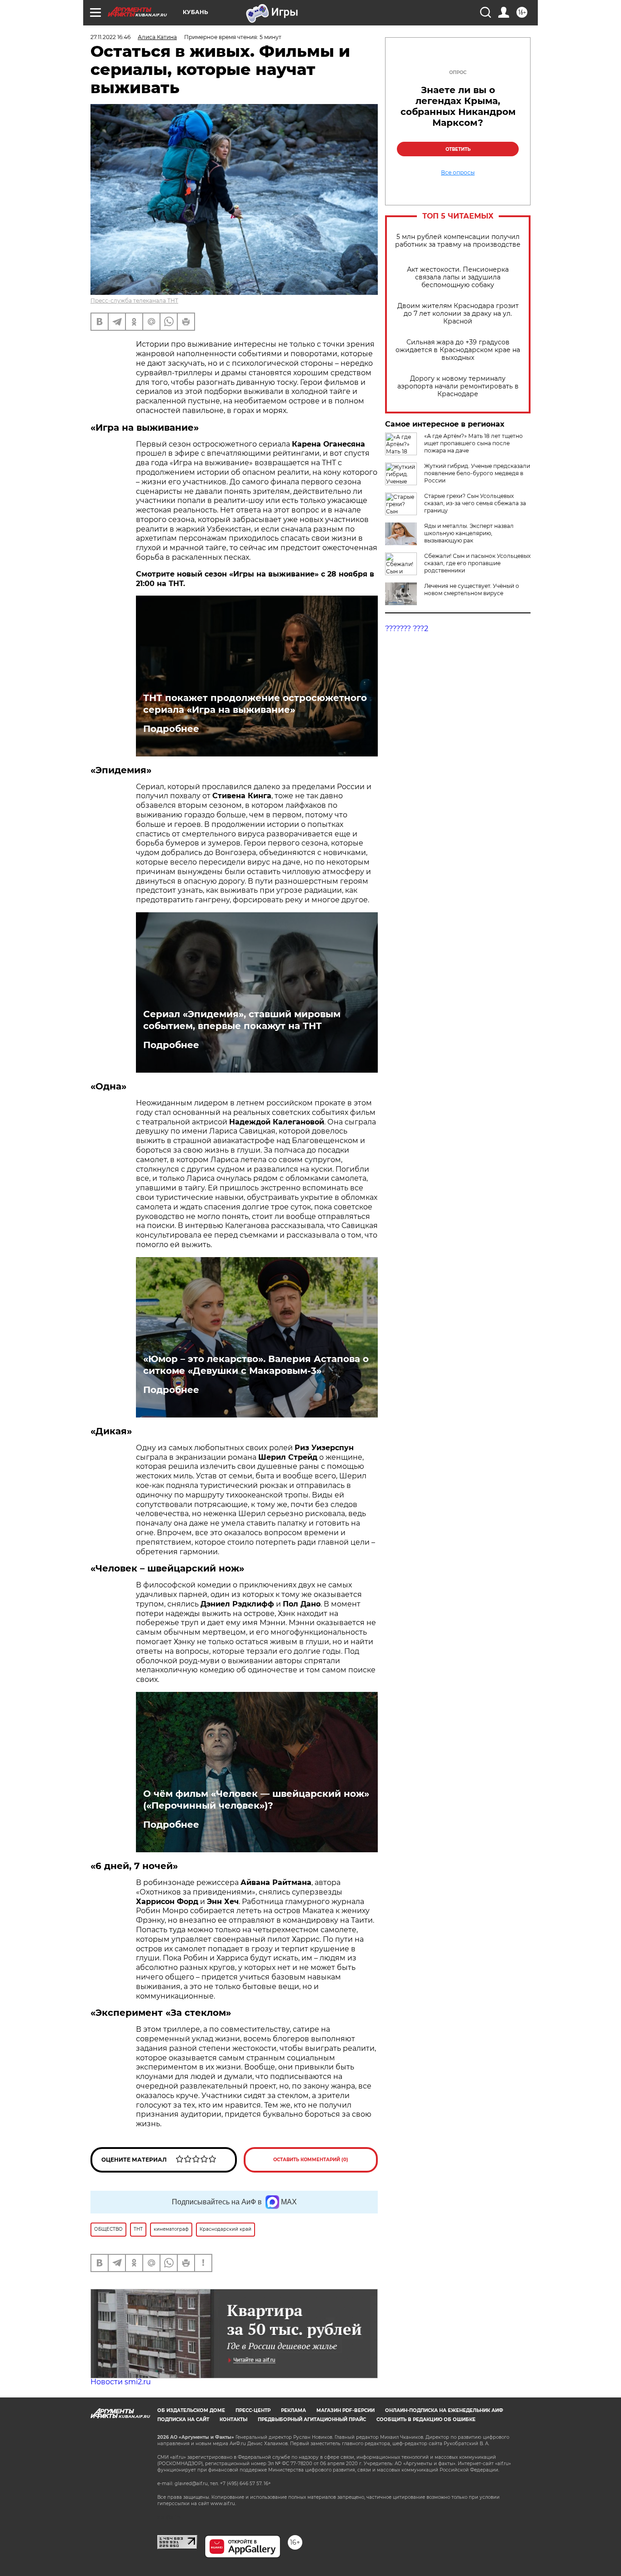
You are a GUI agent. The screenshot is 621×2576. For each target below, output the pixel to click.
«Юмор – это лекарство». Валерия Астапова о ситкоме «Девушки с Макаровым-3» (256, 1365)
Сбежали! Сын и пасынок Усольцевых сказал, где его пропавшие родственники (477, 563)
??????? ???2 (407, 629)
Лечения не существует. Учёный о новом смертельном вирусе (472, 589)
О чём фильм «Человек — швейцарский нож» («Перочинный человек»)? (256, 1800)
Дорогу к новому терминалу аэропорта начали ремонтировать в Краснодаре (458, 386)
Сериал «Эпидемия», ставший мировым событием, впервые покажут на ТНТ (242, 1020)
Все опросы (458, 173)
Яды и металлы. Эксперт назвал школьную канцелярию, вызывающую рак (469, 533)
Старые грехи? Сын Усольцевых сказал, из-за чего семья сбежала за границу (475, 503)
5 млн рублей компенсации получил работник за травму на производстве (458, 241)
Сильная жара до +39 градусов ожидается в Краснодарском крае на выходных (458, 350)
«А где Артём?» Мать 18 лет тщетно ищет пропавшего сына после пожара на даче (473, 443)
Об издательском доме (191, 2410)
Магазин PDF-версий (346, 2410)
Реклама (293, 2410)
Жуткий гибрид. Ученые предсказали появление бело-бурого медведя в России (477, 473)
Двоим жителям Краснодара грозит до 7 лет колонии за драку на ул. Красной (458, 314)
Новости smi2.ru (121, 2382)
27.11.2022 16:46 (110, 37)
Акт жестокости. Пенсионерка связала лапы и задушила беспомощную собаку (458, 277)
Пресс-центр (253, 2410)
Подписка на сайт (183, 2419)
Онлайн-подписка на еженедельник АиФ (444, 2410)
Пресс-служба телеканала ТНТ (134, 301)
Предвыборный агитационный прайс (312, 2419)
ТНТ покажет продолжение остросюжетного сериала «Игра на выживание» (255, 704)
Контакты (233, 2419)
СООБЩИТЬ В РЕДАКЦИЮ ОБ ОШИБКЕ (426, 2419)
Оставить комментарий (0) (311, 2160)
